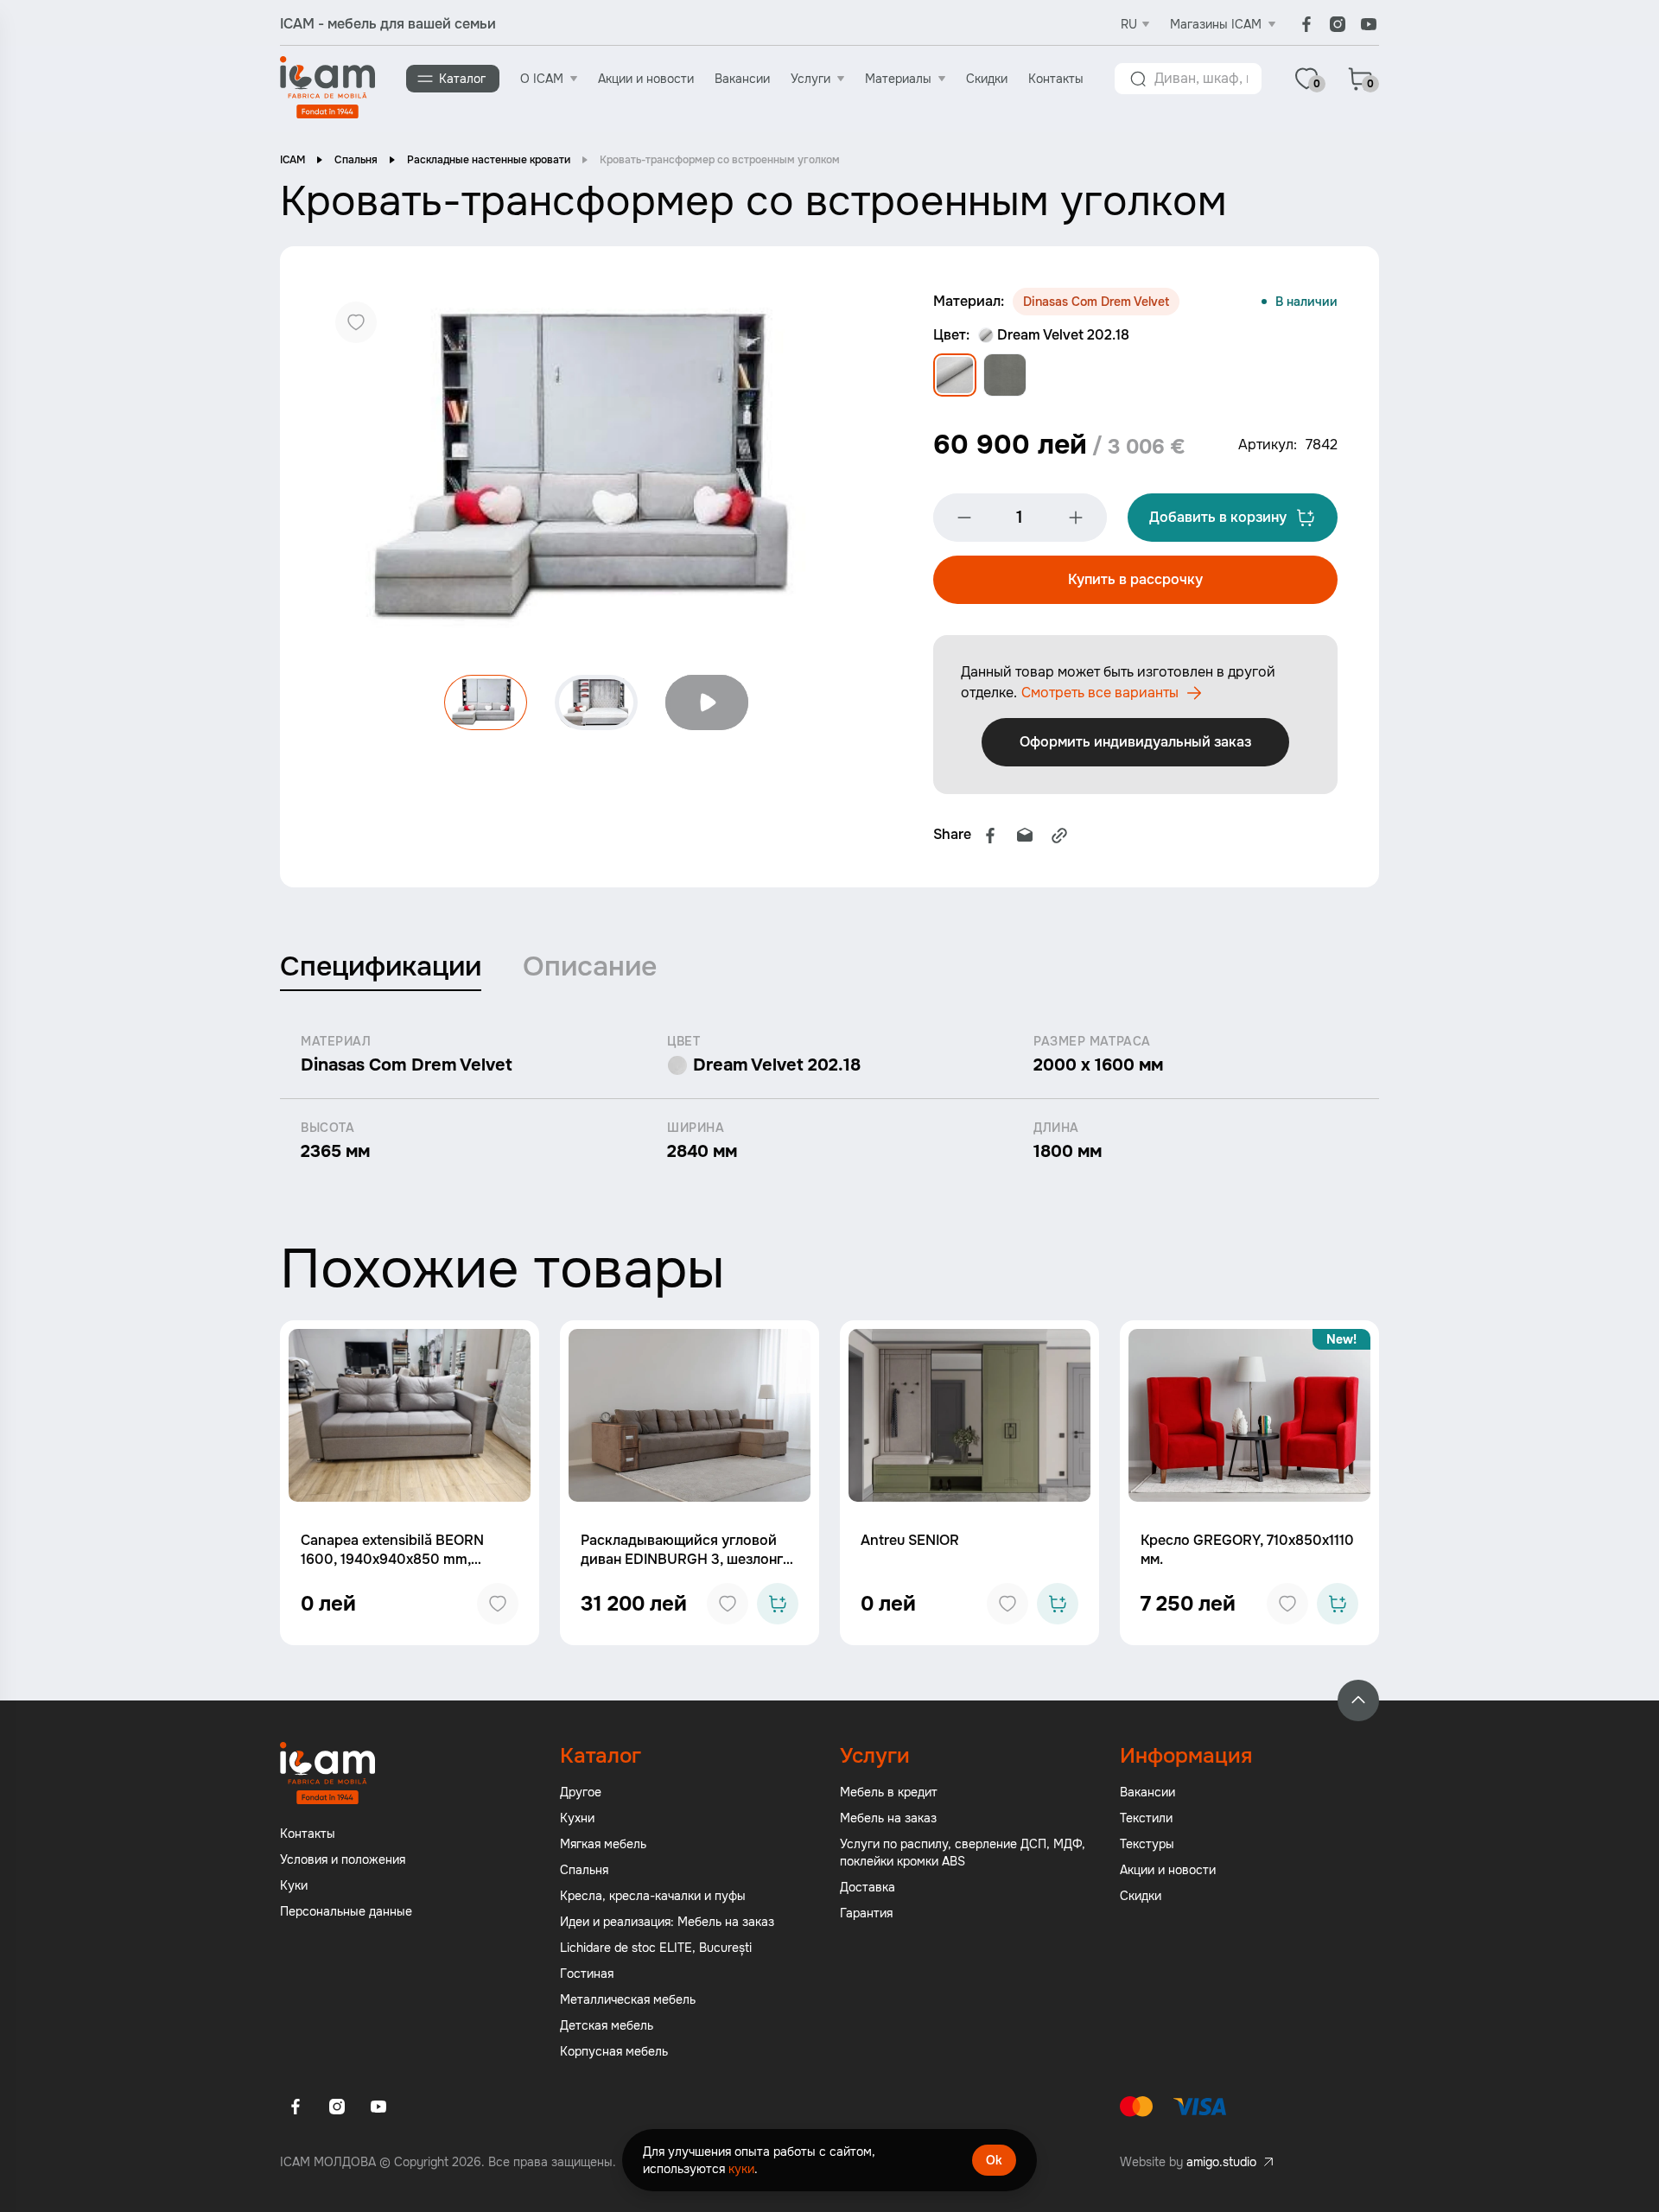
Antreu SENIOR (910, 1540)
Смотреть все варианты (1100, 693)
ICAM (292, 160)
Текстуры (1147, 1844)
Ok (994, 2160)
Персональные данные (346, 1911)
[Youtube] (1369, 24)
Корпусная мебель (614, 2051)
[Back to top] (1358, 1700)
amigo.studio (1221, 2162)
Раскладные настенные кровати (489, 160)
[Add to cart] (778, 1604)
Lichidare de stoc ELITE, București (656, 1948)
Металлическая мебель (628, 1999)
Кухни (577, 1818)
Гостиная (587, 1974)
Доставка (868, 1887)
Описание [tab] (590, 966)
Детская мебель (607, 2025)
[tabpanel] (829, 1098)
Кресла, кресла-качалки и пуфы (653, 1896)
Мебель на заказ (888, 1818)
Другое (581, 1792)
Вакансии (742, 79)
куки (741, 2169)
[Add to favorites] (498, 1604)
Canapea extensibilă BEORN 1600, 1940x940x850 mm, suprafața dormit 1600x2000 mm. (395, 1569)
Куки (294, 1885)
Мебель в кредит (889, 1792)
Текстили (1146, 1818)
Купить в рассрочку (1135, 579)
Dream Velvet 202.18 (1063, 335)
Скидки (987, 79)
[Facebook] (1306, 24)
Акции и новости (646, 79)
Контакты (1056, 79)
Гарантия (866, 1913)
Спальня (356, 160)
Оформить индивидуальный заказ (1135, 742)
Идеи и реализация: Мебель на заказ (667, 1922)
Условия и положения (343, 1859)
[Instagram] (1338, 24)
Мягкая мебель (603, 1844)
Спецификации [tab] (381, 966)
